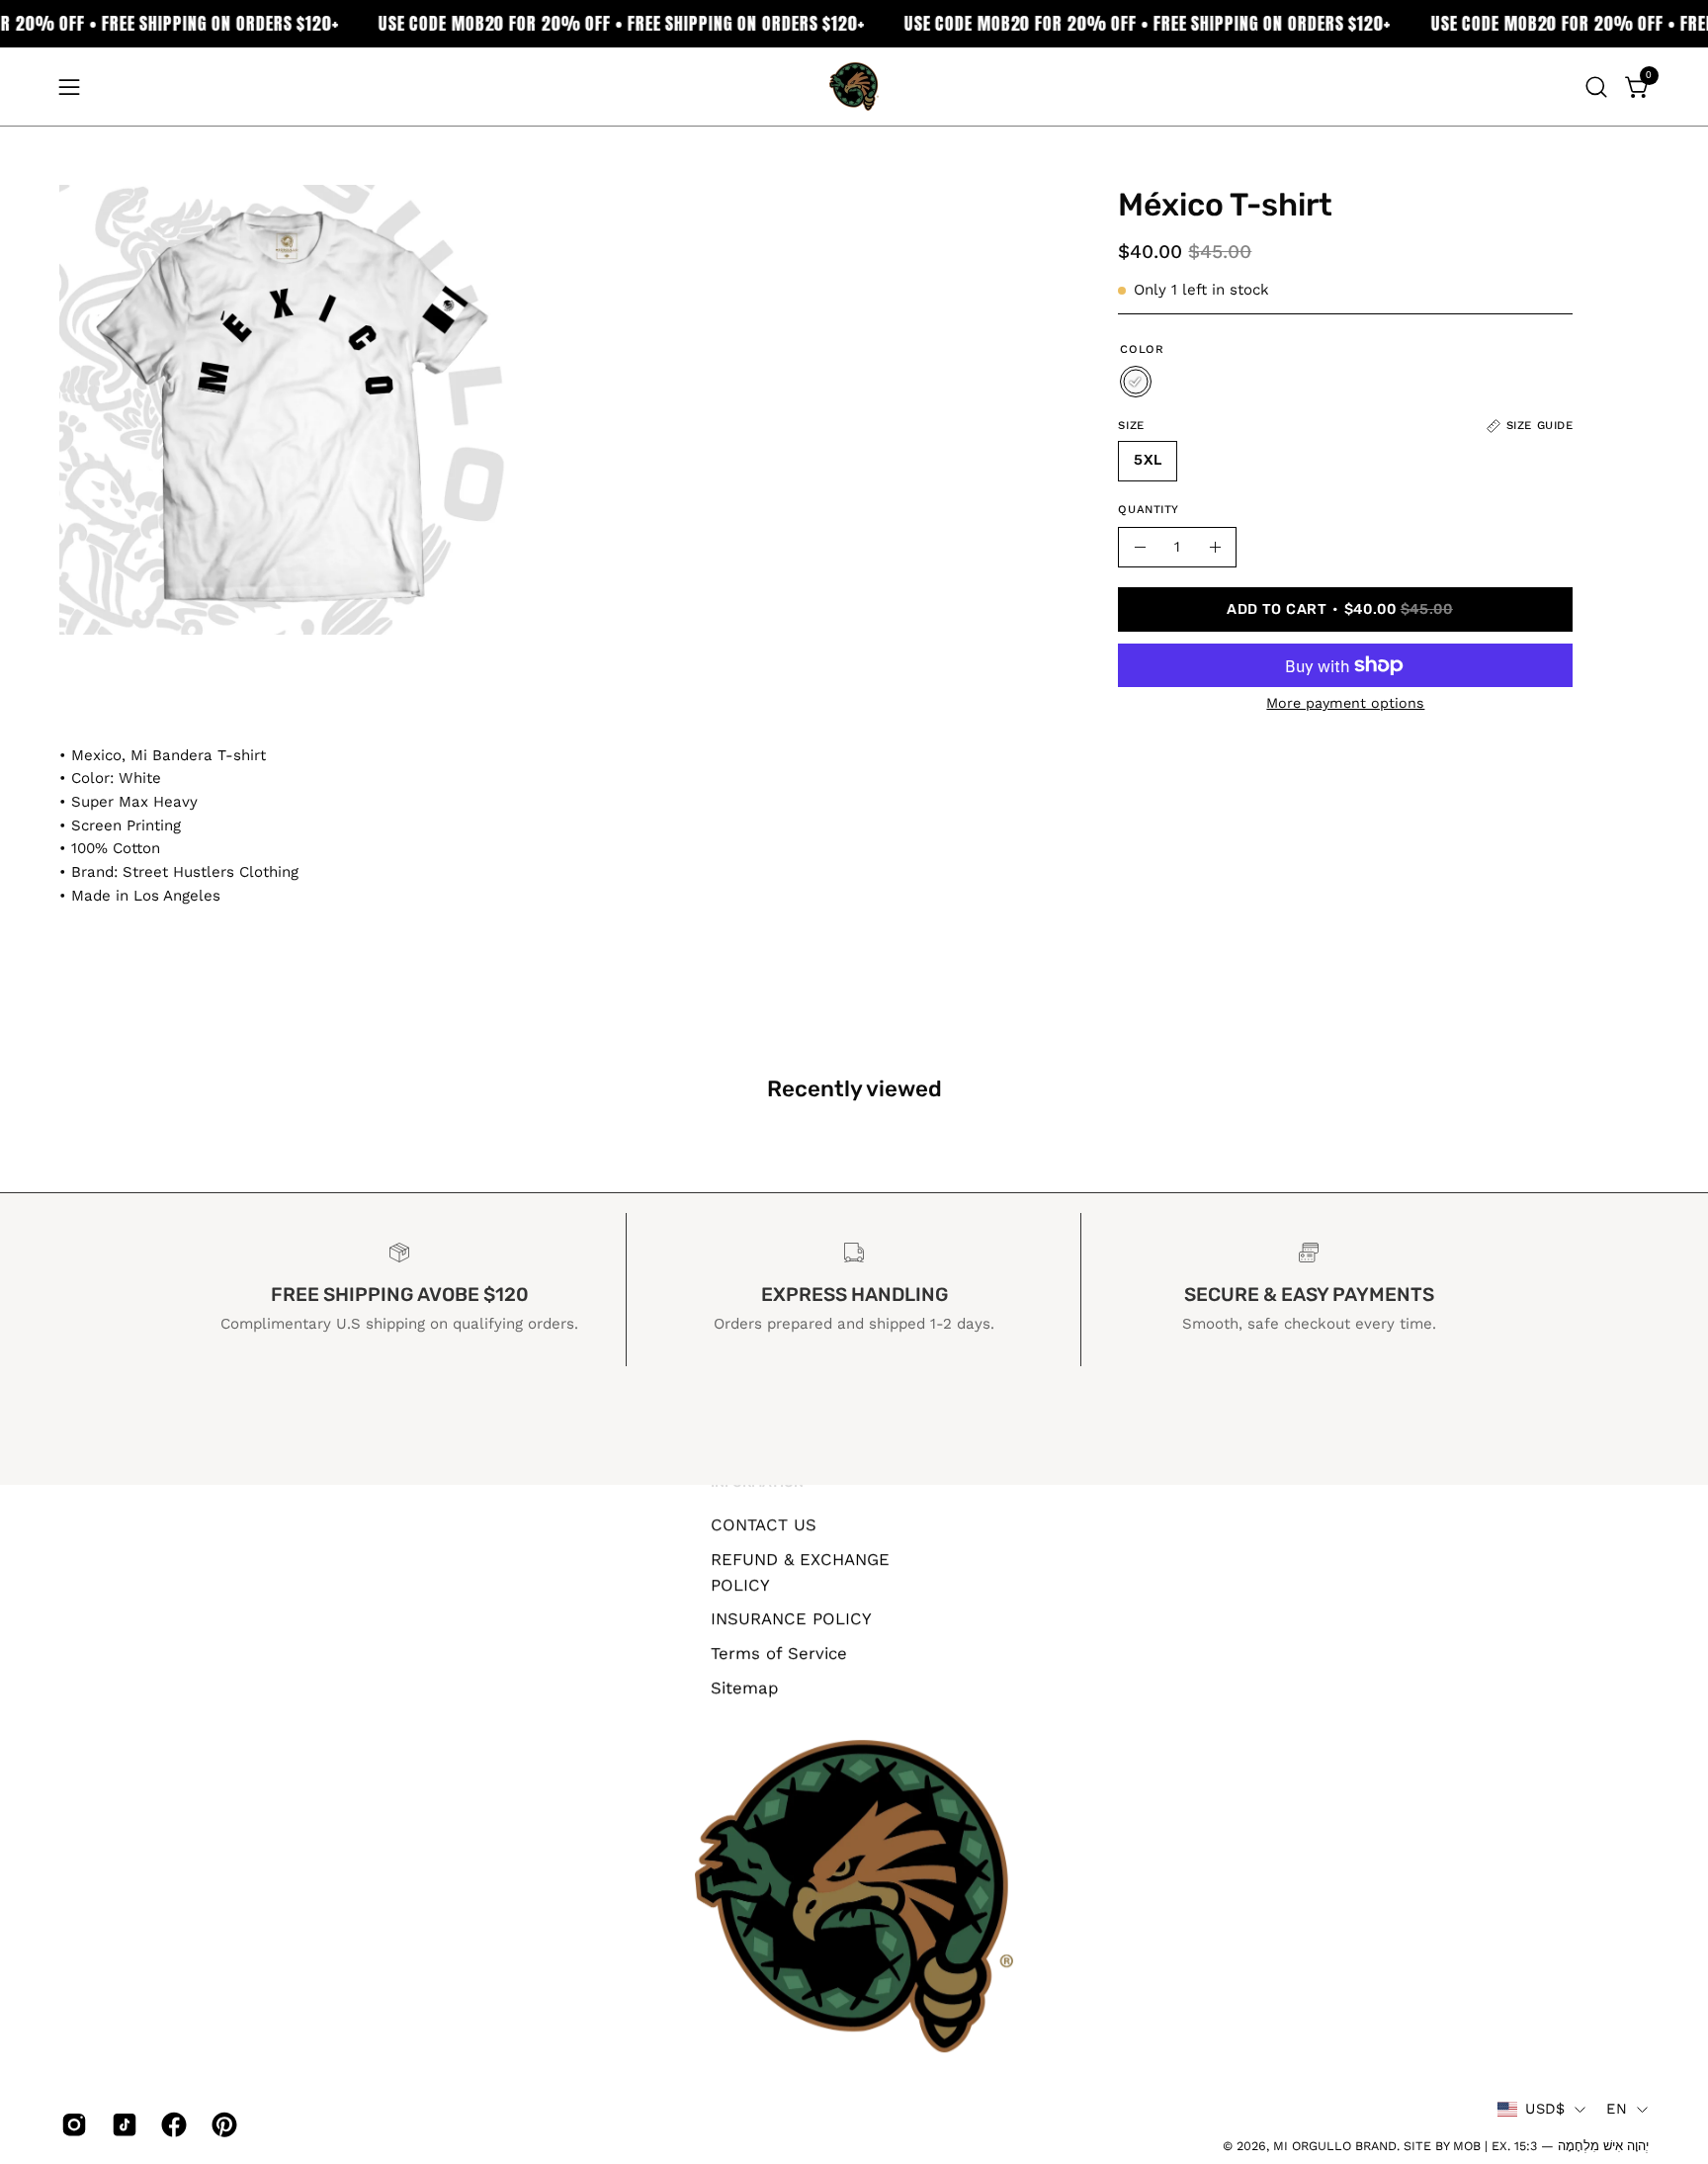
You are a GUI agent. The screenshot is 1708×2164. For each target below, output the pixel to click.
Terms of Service (779, 1653)
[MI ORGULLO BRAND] (854, 87)
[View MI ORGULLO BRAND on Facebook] (171, 2124)
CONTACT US (764, 1524)
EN (1617, 2109)
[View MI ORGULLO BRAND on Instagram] (72, 2124)
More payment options (1345, 703)
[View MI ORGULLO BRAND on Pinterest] (222, 2124)
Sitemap (745, 1687)
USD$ (1545, 2109)
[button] (1596, 87)
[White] (1136, 382)
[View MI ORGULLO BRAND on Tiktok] (122, 2124)
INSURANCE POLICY (791, 1618)
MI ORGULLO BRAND (1335, 2146)
